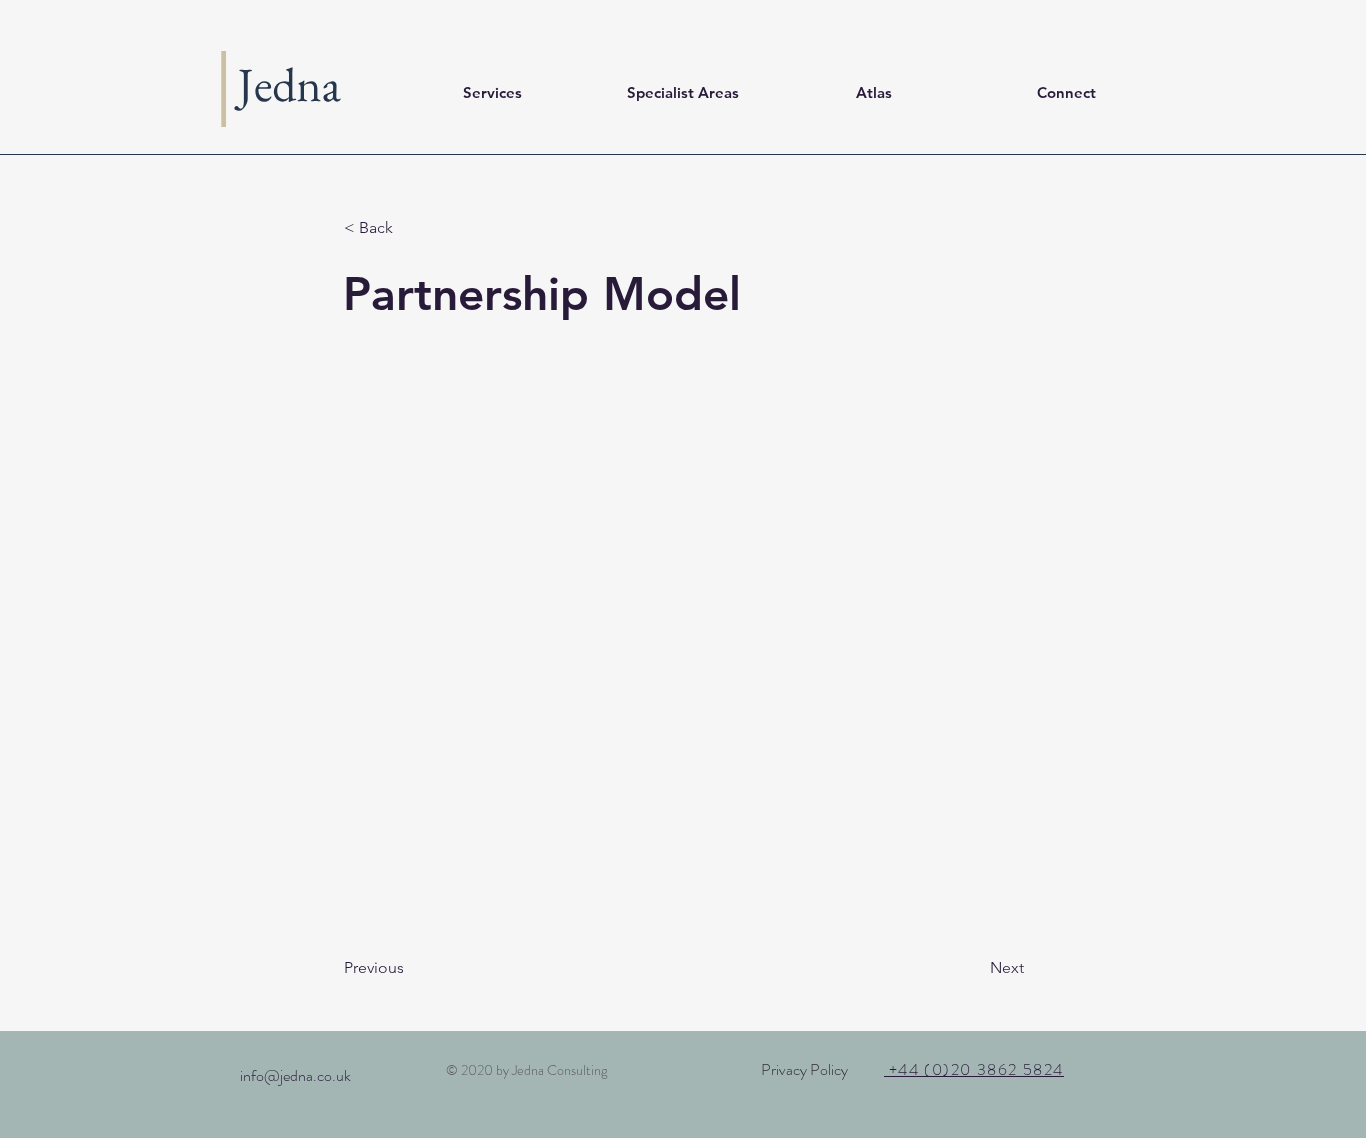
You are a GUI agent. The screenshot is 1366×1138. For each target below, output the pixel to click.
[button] (410, 228)
